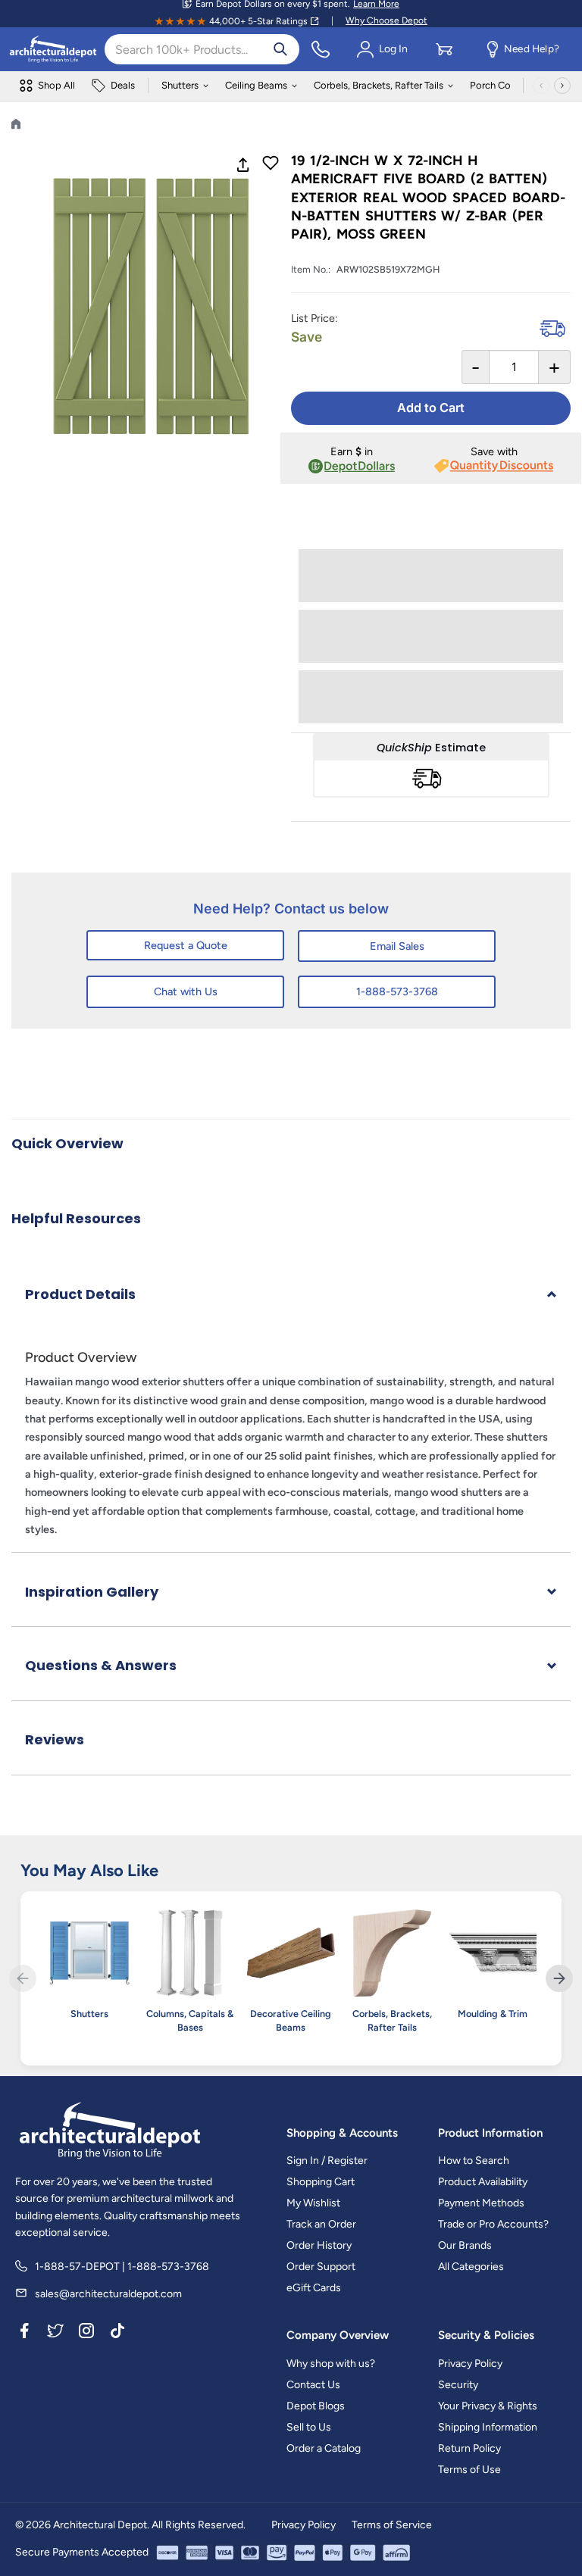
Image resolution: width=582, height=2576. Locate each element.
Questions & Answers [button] (101, 1665)
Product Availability (483, 2182)
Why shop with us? (331, 2364)
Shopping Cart (321, 2182)
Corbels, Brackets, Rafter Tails (379, 85)
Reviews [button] (55, 1739)
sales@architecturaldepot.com (108, 2294)
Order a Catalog (324, 2448)
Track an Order (321, 2224)
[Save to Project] (271, 164)
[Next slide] (559, 1978)
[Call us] (321, 49)
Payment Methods (481, 2203)
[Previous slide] (23, 1978)
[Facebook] (24, 2333)
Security (458, 2385)
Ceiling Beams (256, 85)
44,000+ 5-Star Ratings (258, 21)
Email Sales (397, 946)
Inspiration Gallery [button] (92, 1592)
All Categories (471, 2267)
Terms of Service (392, 2525)
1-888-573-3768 (397, 991)
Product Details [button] (80, 1294)
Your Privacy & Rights (488, 2406)
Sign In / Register (327, 2161)
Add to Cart (431, 407)
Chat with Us (186, 991)
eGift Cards (314, 2288)
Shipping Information (488, 2427)
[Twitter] (55, 2333)
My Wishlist (313, 2203)
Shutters (180, 85)
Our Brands (465, 2245)
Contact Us (313, 2385)
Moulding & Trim (493, 2014)
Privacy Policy (470, 2364)
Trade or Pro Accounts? (493, 2224)
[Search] (280, 49)
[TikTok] (117, 2333)
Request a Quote (186, 945)
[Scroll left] (541, 86)
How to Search (474, 2161)
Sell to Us (309, 2427)
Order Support (321, 2267)
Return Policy (469, 2448)
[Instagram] (86, 2333)
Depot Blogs (316, 2406)
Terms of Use (469, 2470)
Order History (319, 2245)
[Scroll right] (562, 86)
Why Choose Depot (386, 20)
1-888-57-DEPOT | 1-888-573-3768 (122, 2267)
